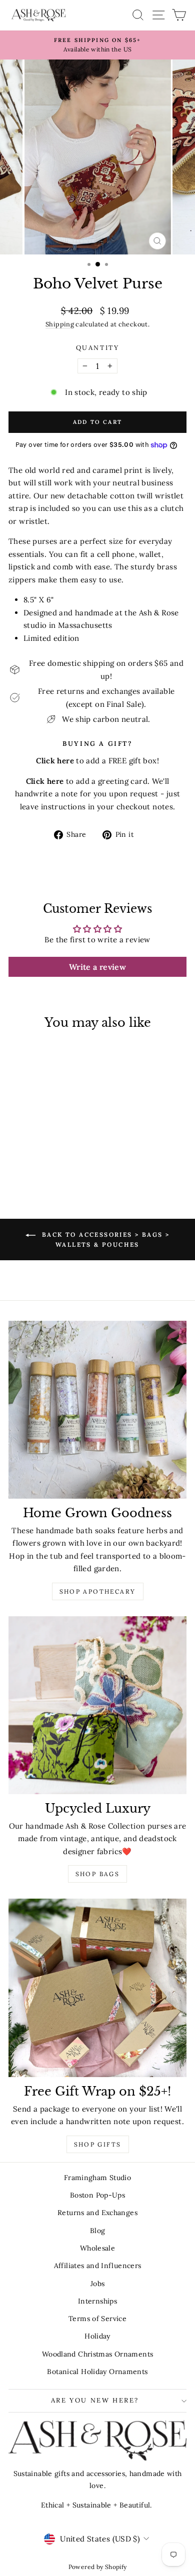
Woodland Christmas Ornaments (98, 2354)
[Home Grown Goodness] (97, 1410)
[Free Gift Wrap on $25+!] (97, 1988)
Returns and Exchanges (97, 2213)
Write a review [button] (97, 967)
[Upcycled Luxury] (97, 1705)
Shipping (60, 324)
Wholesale (97, 2248)
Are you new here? (95, 2400)
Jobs (98, 2284)
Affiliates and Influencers (98, 2266)
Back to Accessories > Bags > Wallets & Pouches (105, 1240)
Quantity (98, 348)
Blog (98, 2231)
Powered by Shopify (98, 2567)
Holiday (97, 2336)
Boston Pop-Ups (97, 2195)
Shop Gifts (98, 2144)
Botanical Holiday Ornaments (97, 2372)
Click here (45, 781)
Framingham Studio (97, 2178)
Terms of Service (97, 2319)
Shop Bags (98, 1874)
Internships (97, 2301)
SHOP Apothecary (98, 1591)
